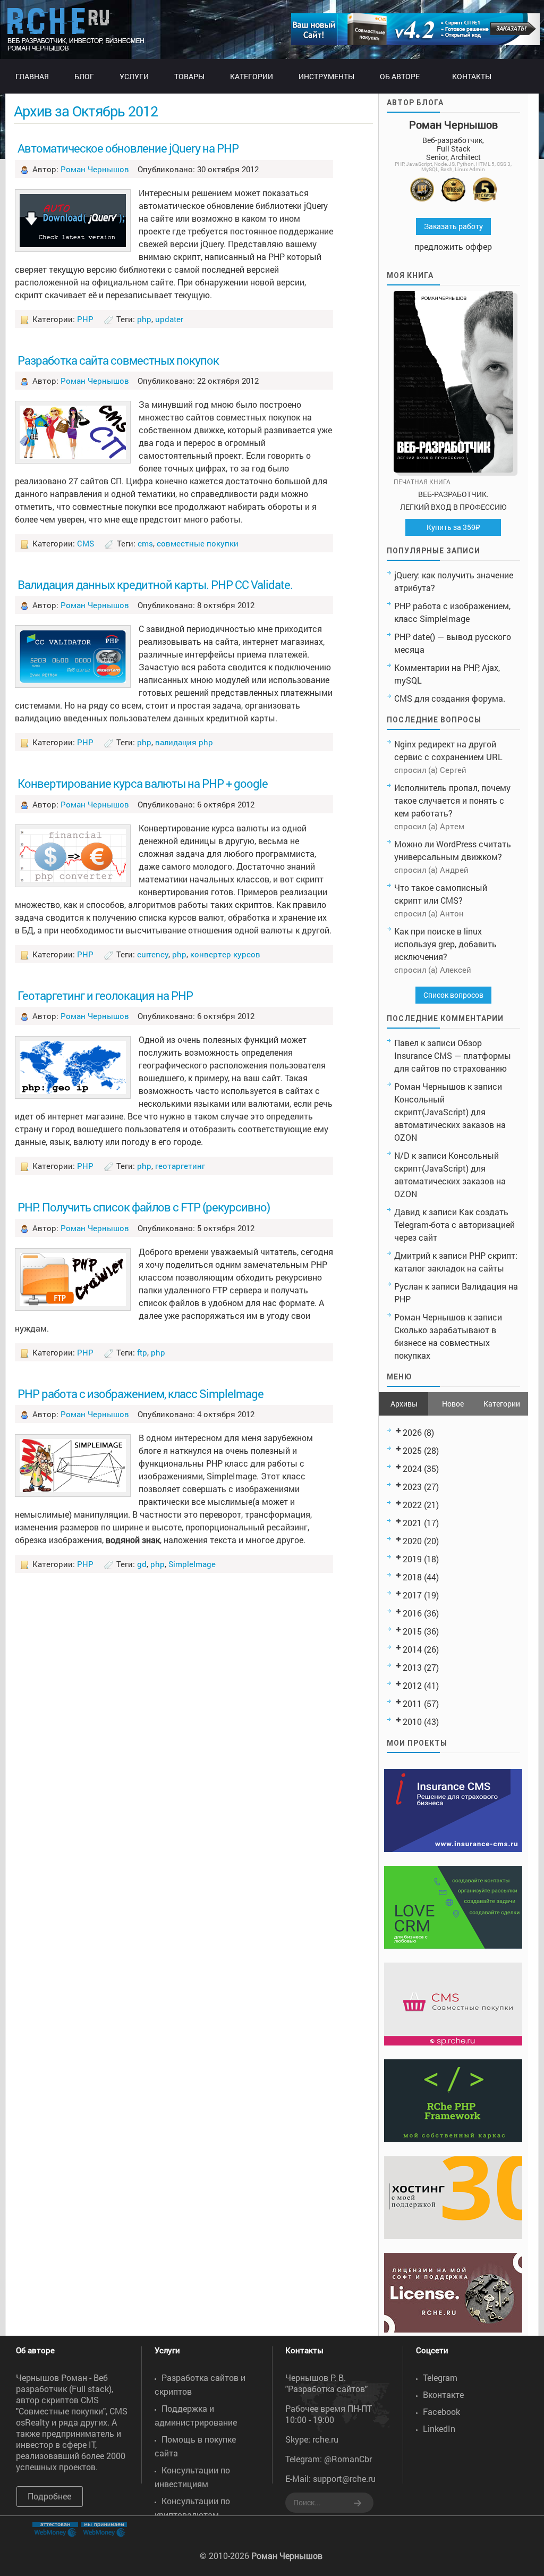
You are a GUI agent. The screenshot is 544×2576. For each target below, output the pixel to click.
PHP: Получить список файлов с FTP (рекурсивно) (144, 1207)
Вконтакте (443, 2394)
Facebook (441, 2411)
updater (169, 319)
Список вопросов (453, 995)
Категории (502, 1404)
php (144, 319)
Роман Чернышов (95, 169)
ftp (142, 1352)
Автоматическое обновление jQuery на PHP (128, 148)
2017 (412, 1595)
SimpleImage (192, 1564)
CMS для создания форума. (450, 698)
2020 (412, 1541)
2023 (412, 1487)
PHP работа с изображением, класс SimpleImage (141, 1394)
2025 (412, 1450)
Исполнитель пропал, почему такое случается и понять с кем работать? (452, 800)
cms (145, 543)
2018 (412, 1577)
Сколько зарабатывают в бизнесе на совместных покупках (445, 1342)
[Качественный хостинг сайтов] (453, 2236)
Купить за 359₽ (453, 527)
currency (153, 954)
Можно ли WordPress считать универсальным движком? (453, 850)
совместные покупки (198, 543)
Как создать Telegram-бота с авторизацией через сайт (454, 1224)
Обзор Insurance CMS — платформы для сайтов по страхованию (453, 1055)
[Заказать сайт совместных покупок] (415, 42)
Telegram (440, 2377)
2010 (412, 1721)
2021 (412, 1523)
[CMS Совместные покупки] (453, 2042)
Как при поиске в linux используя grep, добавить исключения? (445, 944)
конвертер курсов (225, 954)
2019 (412, 1559)
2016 (412, 1613)
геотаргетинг (180, 1166)
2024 (412, 1468)
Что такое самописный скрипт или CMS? (441, 894)
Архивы (404, 1404)
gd (142, 1564)
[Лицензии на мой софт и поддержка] (453, 2329)
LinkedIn (439, 2428)
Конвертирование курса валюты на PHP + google (143, 783)
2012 (412, 1685)
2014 (412, 1649)
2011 (412, 1703)
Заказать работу (453, 226)
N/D (402, 1155)
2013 (412, 1667)
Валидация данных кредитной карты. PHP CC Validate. (155, 584)
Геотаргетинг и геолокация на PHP (105, 995)
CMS (86, 543)
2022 (412, 1505)
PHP (85, 319)
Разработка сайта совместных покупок (118, 360)
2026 (412, 1432)
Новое (453, 1404)
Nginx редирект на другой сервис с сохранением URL (448, 750)
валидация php (184, 742)
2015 (412, 1631)
